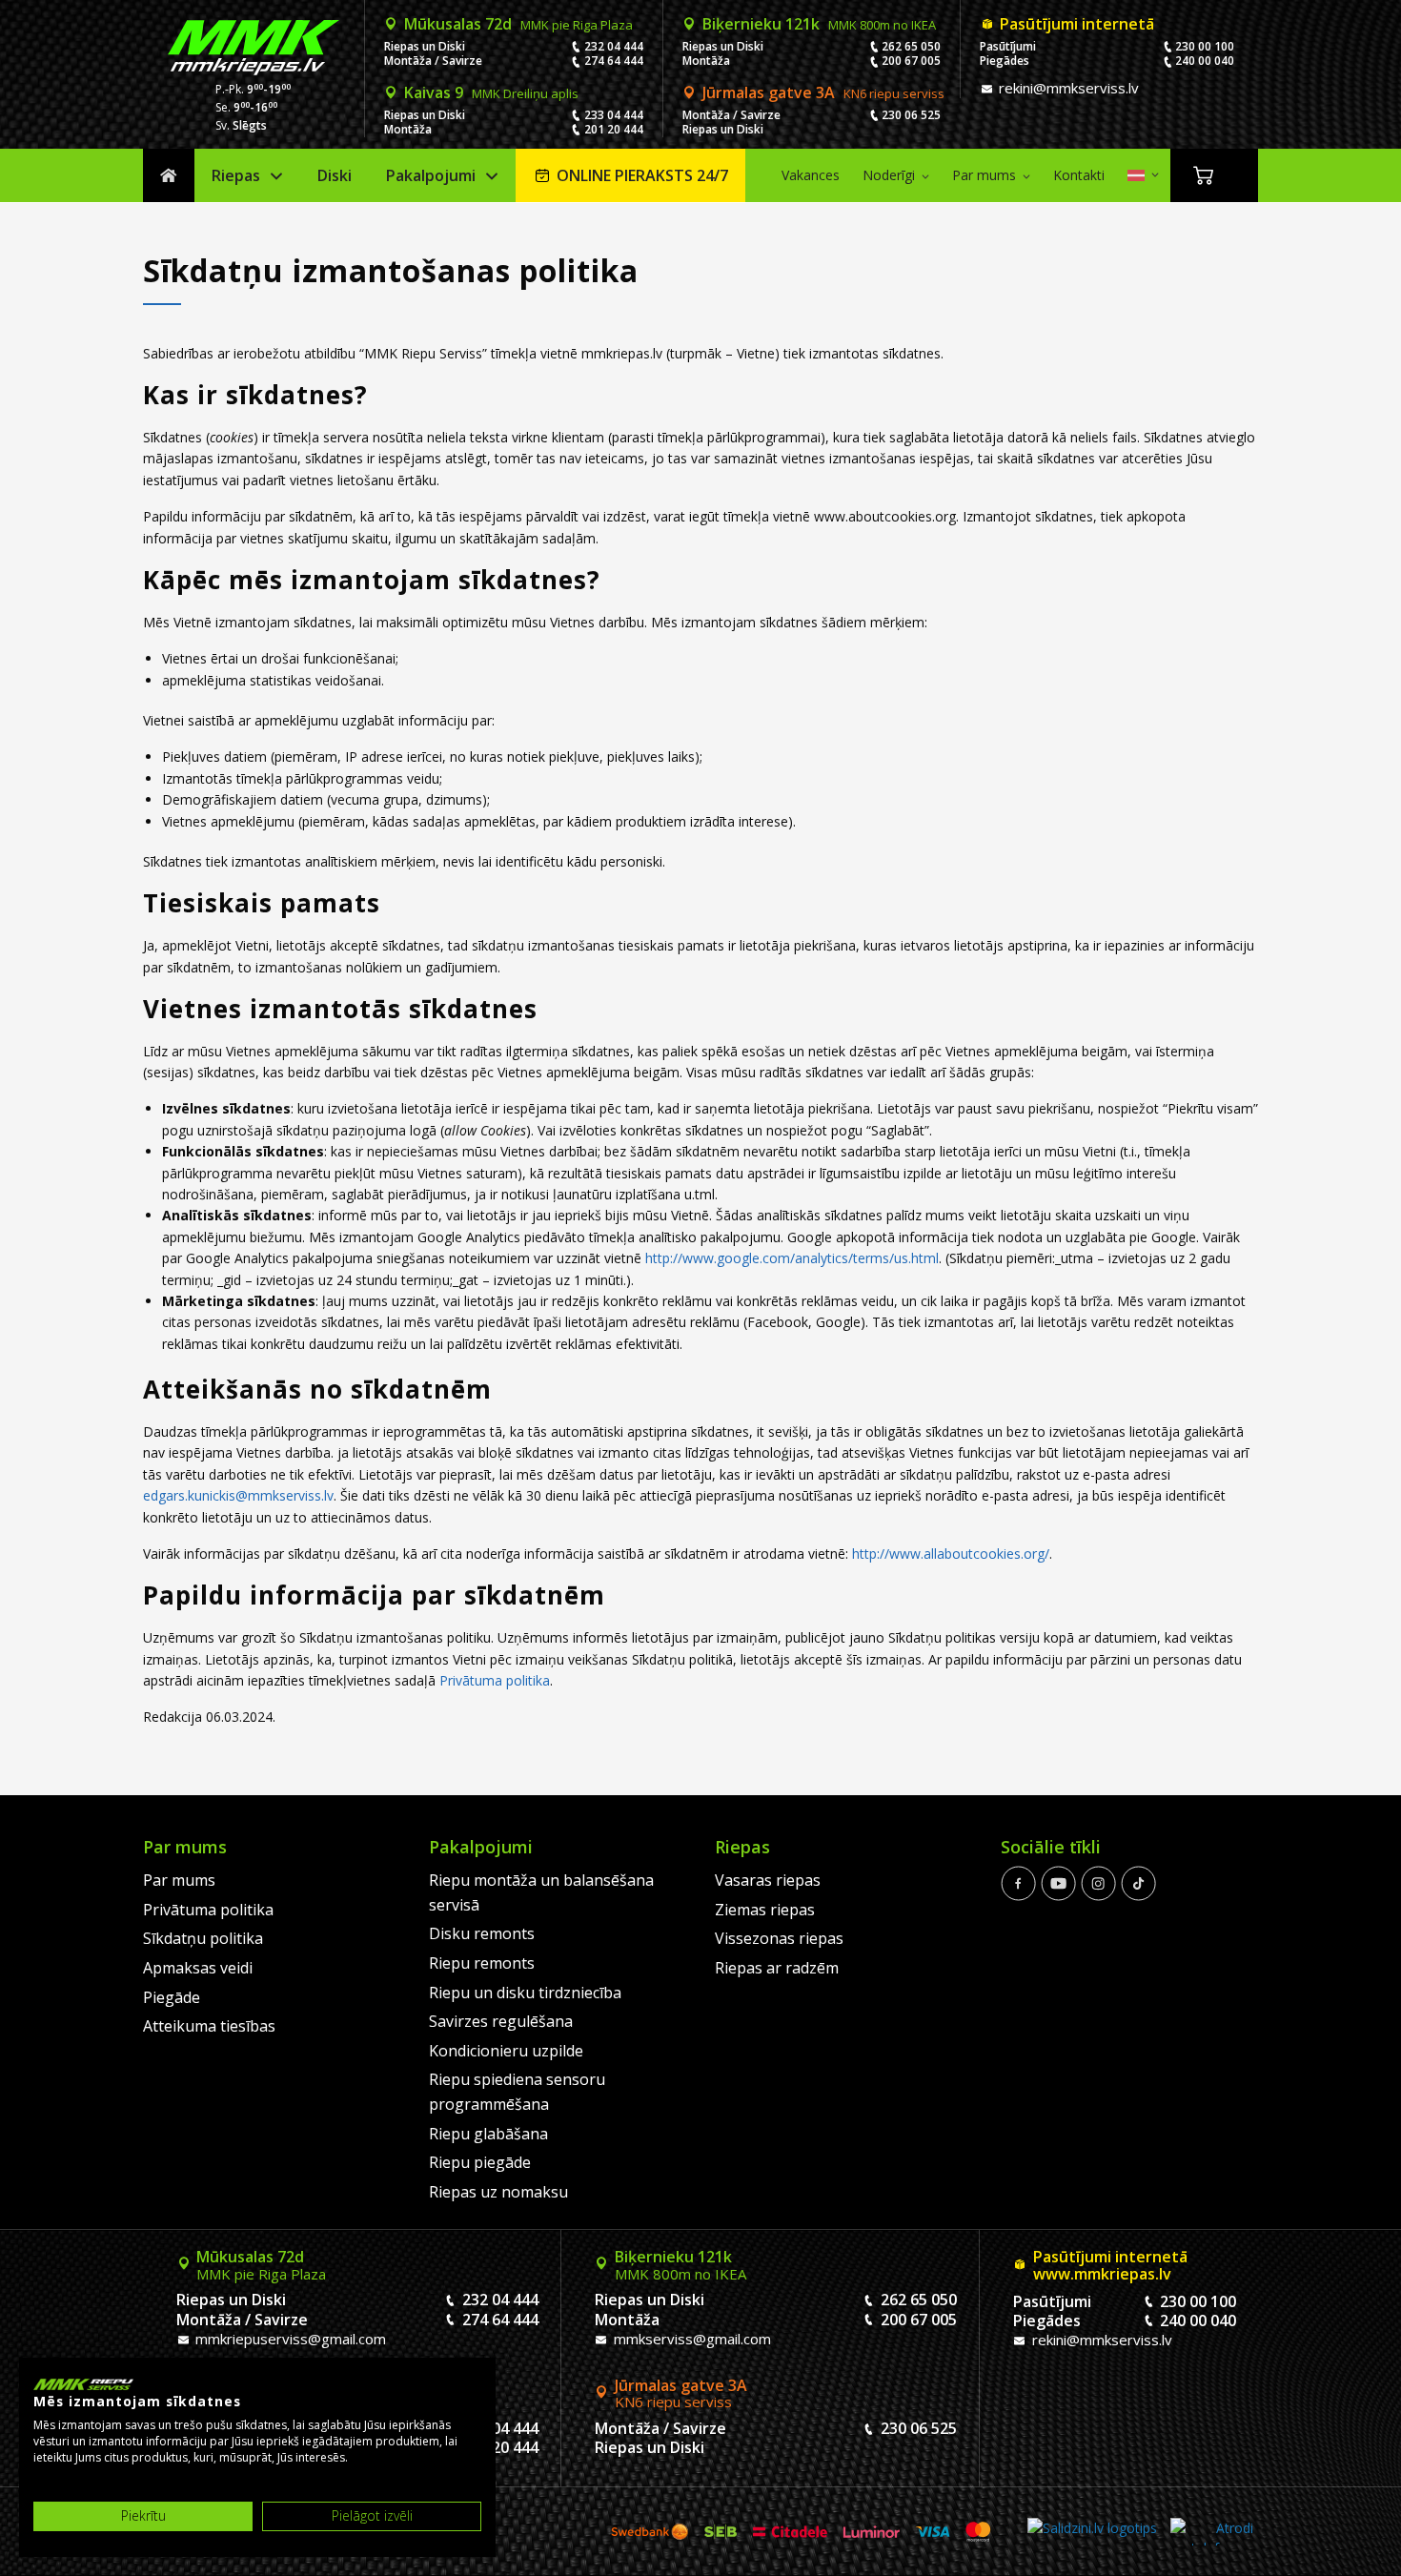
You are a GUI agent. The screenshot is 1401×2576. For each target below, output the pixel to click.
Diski (335, 175)
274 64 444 (614, 61)
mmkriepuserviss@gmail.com (289, 2339)
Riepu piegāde (480, 2162)
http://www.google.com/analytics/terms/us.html (792, 1258)
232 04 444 (614, 46)
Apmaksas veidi (198, 1968)
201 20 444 (614, 129)
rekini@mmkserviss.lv (1067, 88)
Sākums (169, 176)
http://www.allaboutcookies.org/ (951, 1554)
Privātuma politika (495, 1680)
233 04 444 (614, 115)
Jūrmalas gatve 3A (823, 92)
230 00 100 (1205, 46)
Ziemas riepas (765, 1910)
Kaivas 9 (491, 92)
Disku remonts (482, 1933)
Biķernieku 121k (819, 24)
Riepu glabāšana (488, 2134)
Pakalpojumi (431, 175)
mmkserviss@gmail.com (690, 2339)
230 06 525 (911, 115)
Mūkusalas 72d (518, 24)
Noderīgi (889, 175)
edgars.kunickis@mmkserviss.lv (238, 1495)
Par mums (984, 175)
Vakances (811, 175)
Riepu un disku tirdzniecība (525, 1993)
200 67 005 (911, 61)
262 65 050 (911, 46)
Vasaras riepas (768, 1880)
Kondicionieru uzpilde (506, 2051)
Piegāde (172, 1997)
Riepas (236, 175)
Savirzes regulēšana (501, 2021)
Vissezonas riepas (779, 1938)
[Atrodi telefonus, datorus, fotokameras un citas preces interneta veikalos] (1212, 2532)
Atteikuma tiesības (209, 2026)
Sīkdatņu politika (203, 1938)
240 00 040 (1205, 61)
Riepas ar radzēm (777, 1968)
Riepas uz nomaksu (498, 2192)
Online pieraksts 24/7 (642, 175)
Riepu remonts (482, 1963)
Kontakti (1079, 175)
